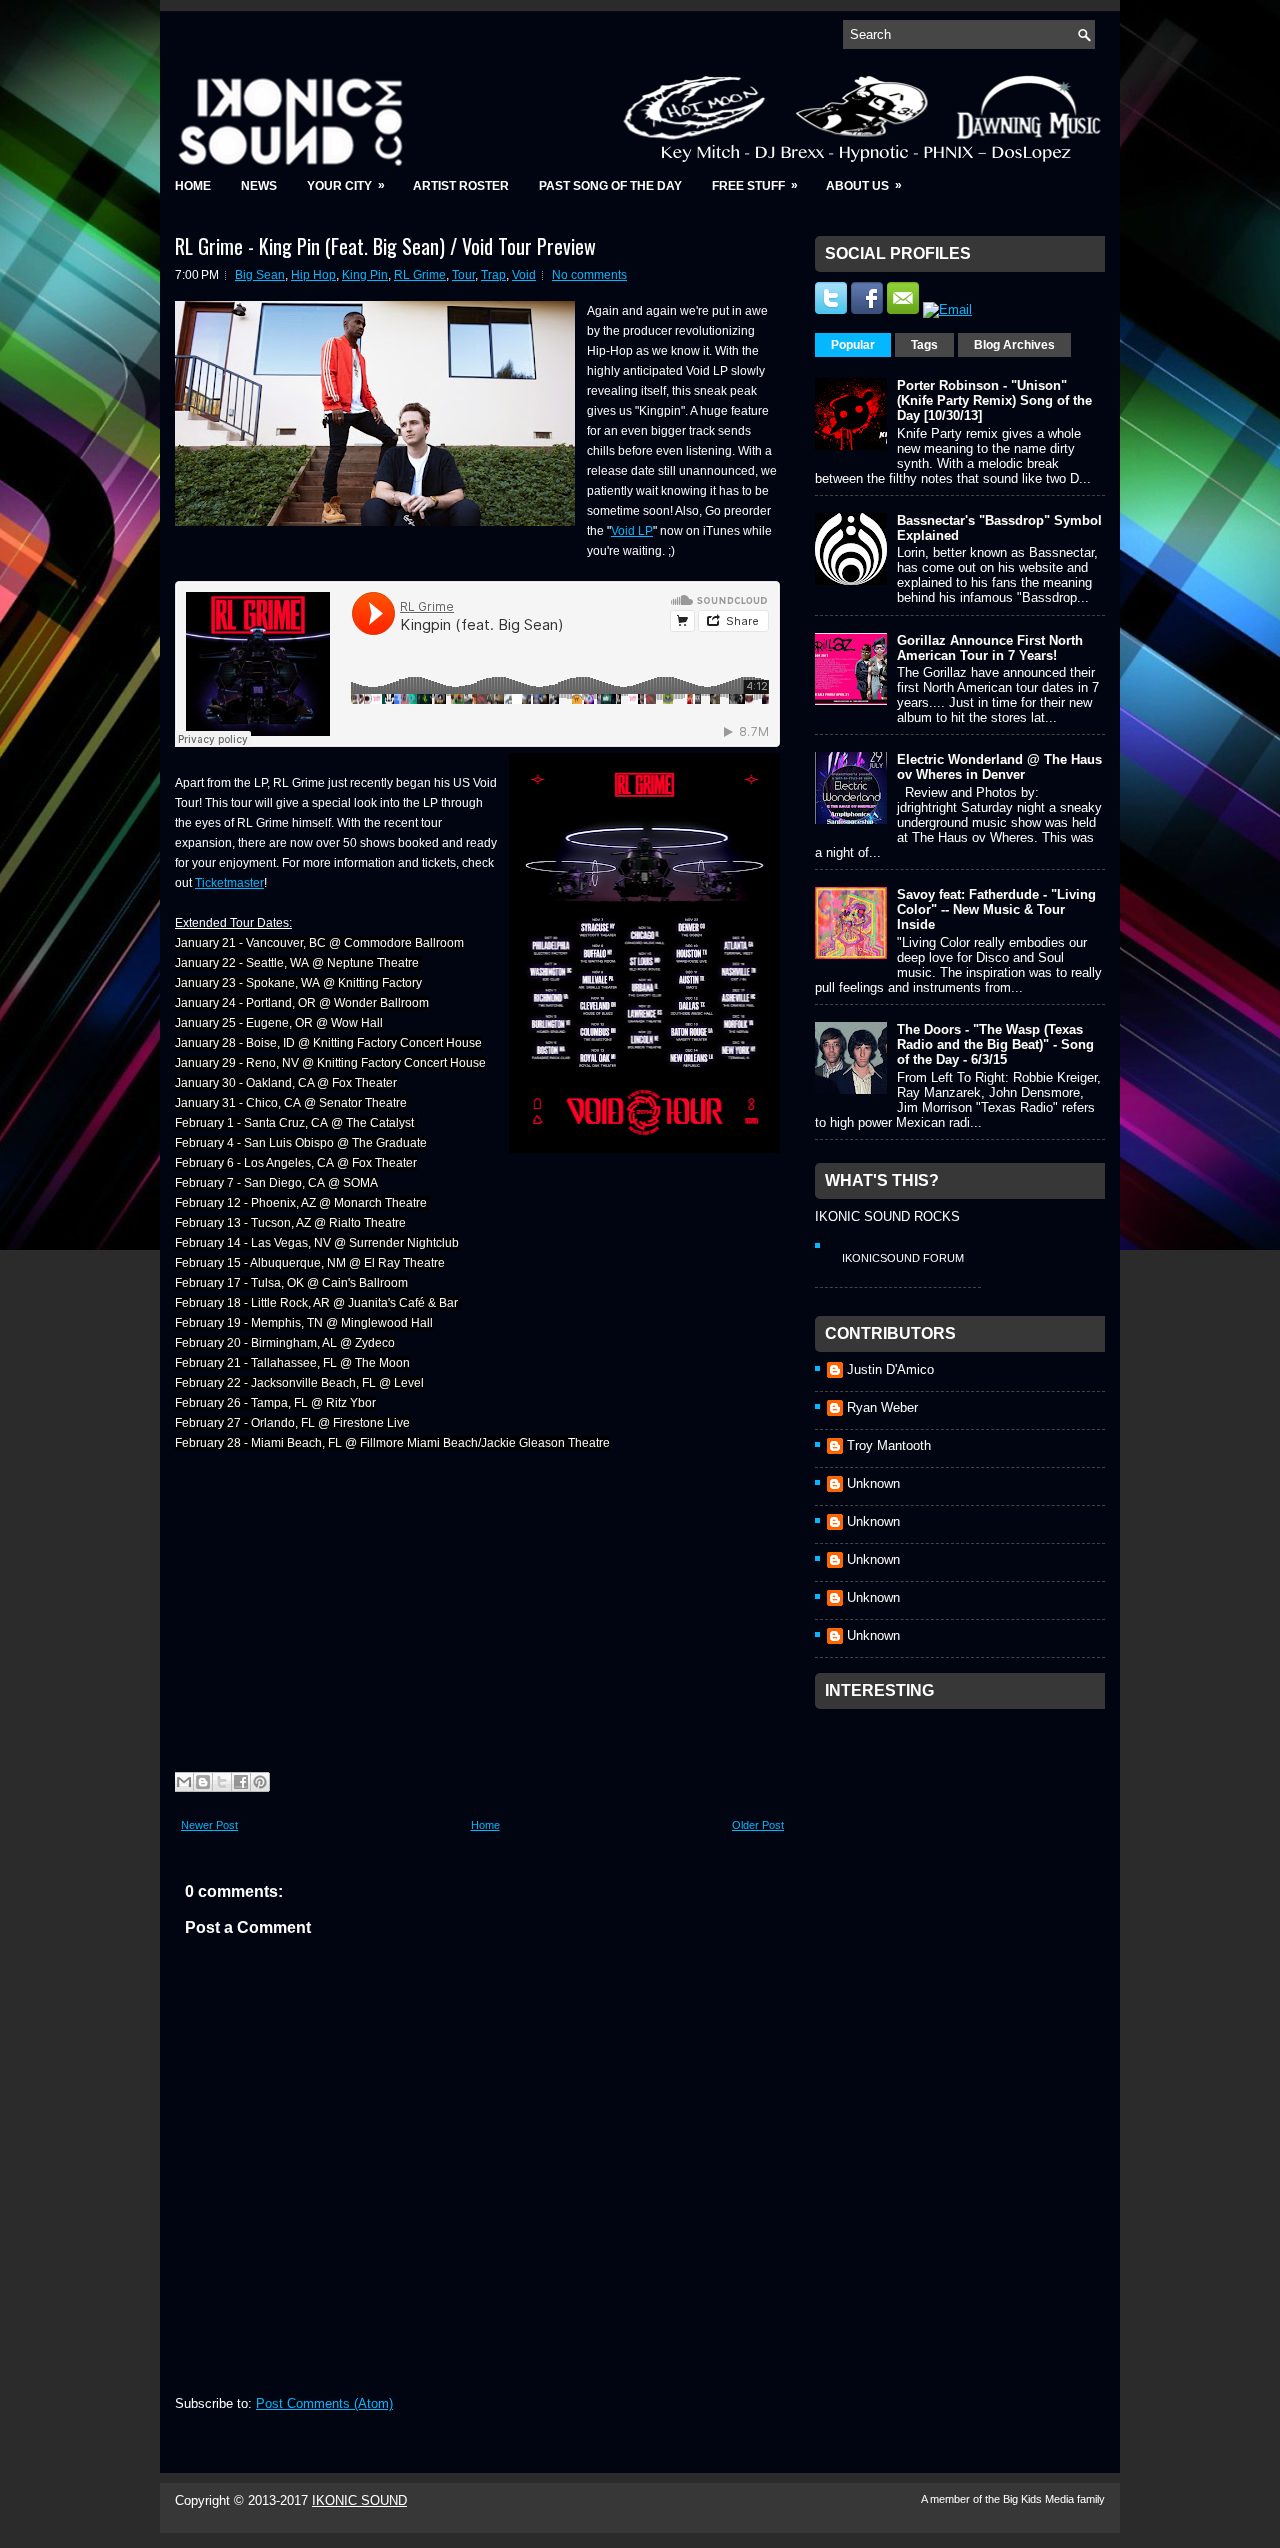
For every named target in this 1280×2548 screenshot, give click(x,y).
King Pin (365, 275)
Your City (346, 185)
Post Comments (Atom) (324, 2403)
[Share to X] (222, 1782)
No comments (589, 275)
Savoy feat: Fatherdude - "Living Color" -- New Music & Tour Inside (996, 909)
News (259, 186)
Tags (924, 345)
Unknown (873, 1483)
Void (524, 275)
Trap (493, 275)
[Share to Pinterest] (260, 1782)
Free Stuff (755, 185)
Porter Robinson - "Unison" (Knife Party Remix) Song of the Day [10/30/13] (994, 400)
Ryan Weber (882, 1407)
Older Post (758, 1825)
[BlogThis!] (203, 1782)
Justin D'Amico (890, 1369)
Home (193, 186)
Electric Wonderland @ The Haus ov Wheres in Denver (999, 767)
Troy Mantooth (889, 1445)
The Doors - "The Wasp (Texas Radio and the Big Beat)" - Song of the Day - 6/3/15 (995, 1044)
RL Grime (420, 275)
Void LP (632, 531)
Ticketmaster (229, 883)
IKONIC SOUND (359, 2500)
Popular (853, 345)
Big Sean (260, 275)
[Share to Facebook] (241, 1782)
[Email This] (184, 1782)
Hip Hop (313, 275)
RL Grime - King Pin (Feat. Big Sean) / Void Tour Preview (385, 246)
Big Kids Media (1040, 2499)
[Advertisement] (965, 1844)
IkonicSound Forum (903, 1258)
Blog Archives (1014, 345)
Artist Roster (461, 186)
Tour (463, 275)
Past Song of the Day (610, 186)
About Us (864, 185)
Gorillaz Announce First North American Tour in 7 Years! (990, 648)
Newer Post (209, 1825)
